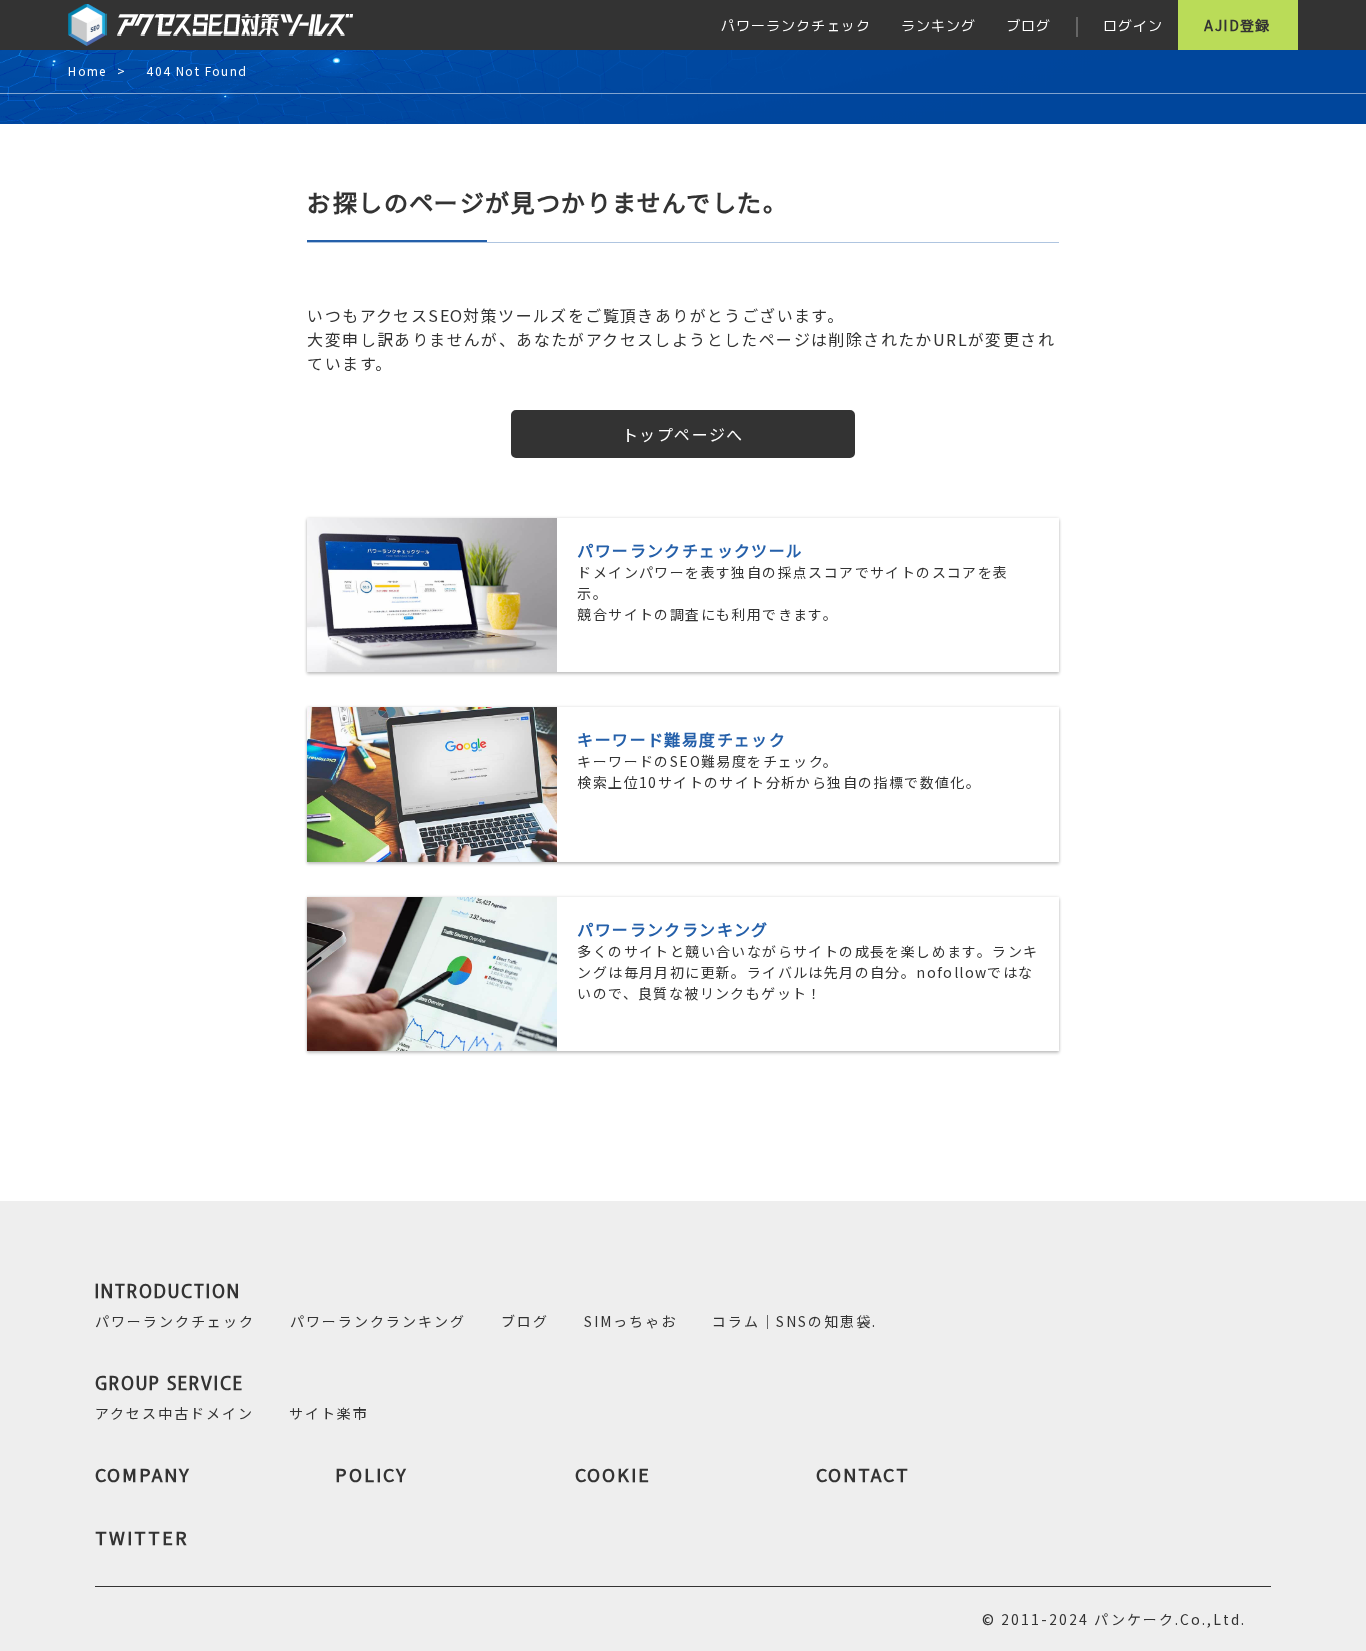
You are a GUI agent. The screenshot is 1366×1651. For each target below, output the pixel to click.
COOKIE (613, 1474)
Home (87, 71)
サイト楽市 (329, 1413)
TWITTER (142, 1537)
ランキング (938, 25)
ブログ (1028, 25)
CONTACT (863, 1474)
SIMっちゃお (630, 1321)
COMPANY (143, 1474)
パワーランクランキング (378, 1321)
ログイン (1133, 25)
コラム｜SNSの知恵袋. (794, 1321)
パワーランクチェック (796, 25)
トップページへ (683, 434)
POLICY (371, 1474)
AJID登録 (1237, 25)
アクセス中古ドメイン (174, 1413)
